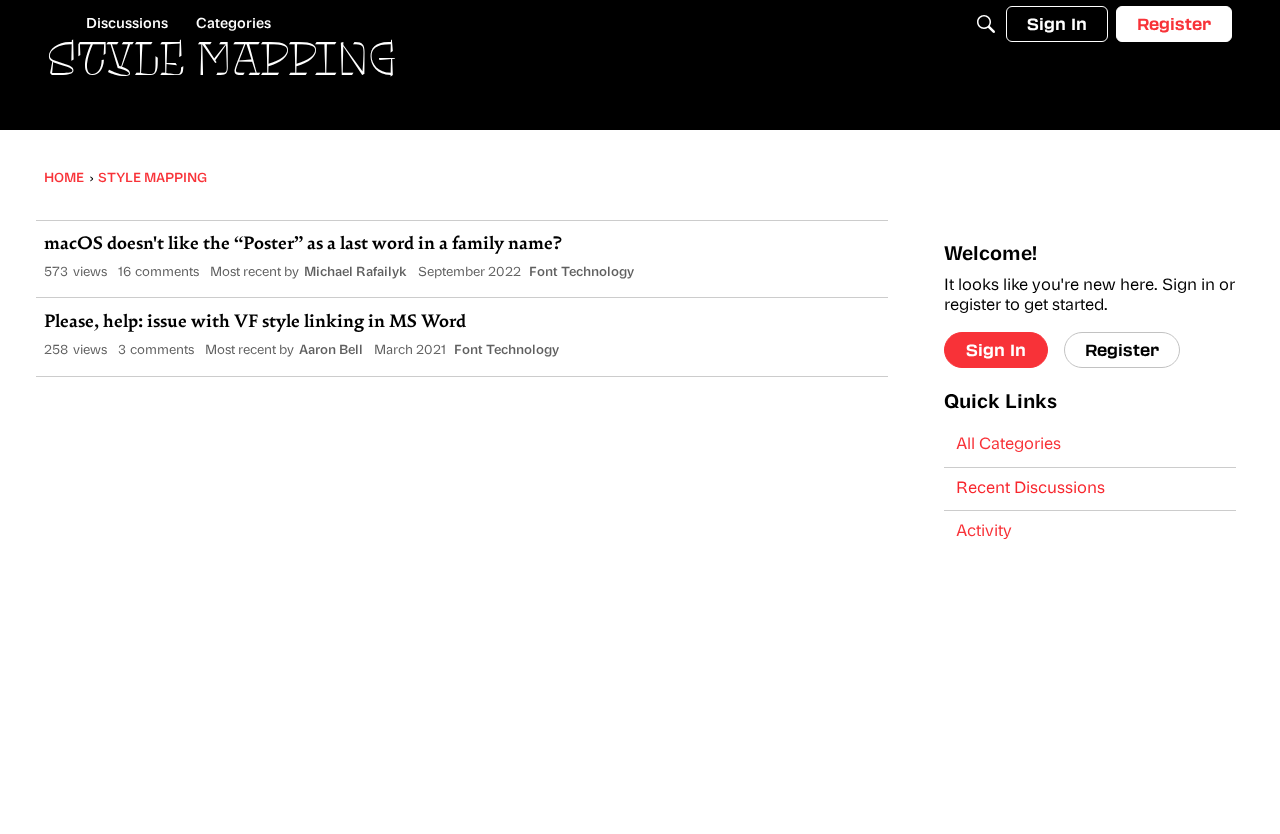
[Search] (986, 24)
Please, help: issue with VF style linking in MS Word (255, 323)
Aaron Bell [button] (331, 350)
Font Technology (581, 272)
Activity (984, 532)
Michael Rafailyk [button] (355, 272)
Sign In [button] (996, 349)
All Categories (1008, 445)
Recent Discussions (1030, 489)
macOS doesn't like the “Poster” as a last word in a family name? (303, 245)
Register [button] (1122, 349)
